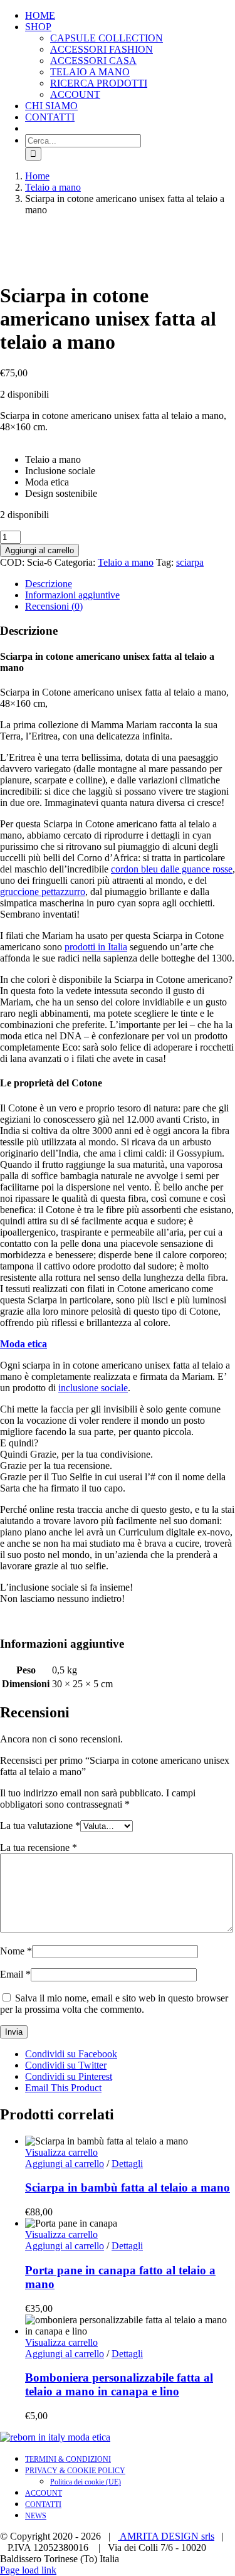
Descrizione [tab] (49, 584)
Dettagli (127, 2164)
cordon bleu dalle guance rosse (172, 869)
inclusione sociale (93, 1388)
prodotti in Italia (96, 947)
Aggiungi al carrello (39, 550)
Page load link (28, 2570)
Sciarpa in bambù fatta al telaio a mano (128, 2187)
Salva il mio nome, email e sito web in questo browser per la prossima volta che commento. (114, 2004)
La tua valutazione (40, 1826)
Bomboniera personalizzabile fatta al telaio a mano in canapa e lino (119, 2384)
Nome (16, 1951)
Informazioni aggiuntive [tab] (72, 595)
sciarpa (190, 562)
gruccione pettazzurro (43, 892)
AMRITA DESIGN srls (166, 2536)
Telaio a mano (126, 562)
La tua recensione (39, 1847)
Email (15, 1974)
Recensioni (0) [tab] (54, 606)
